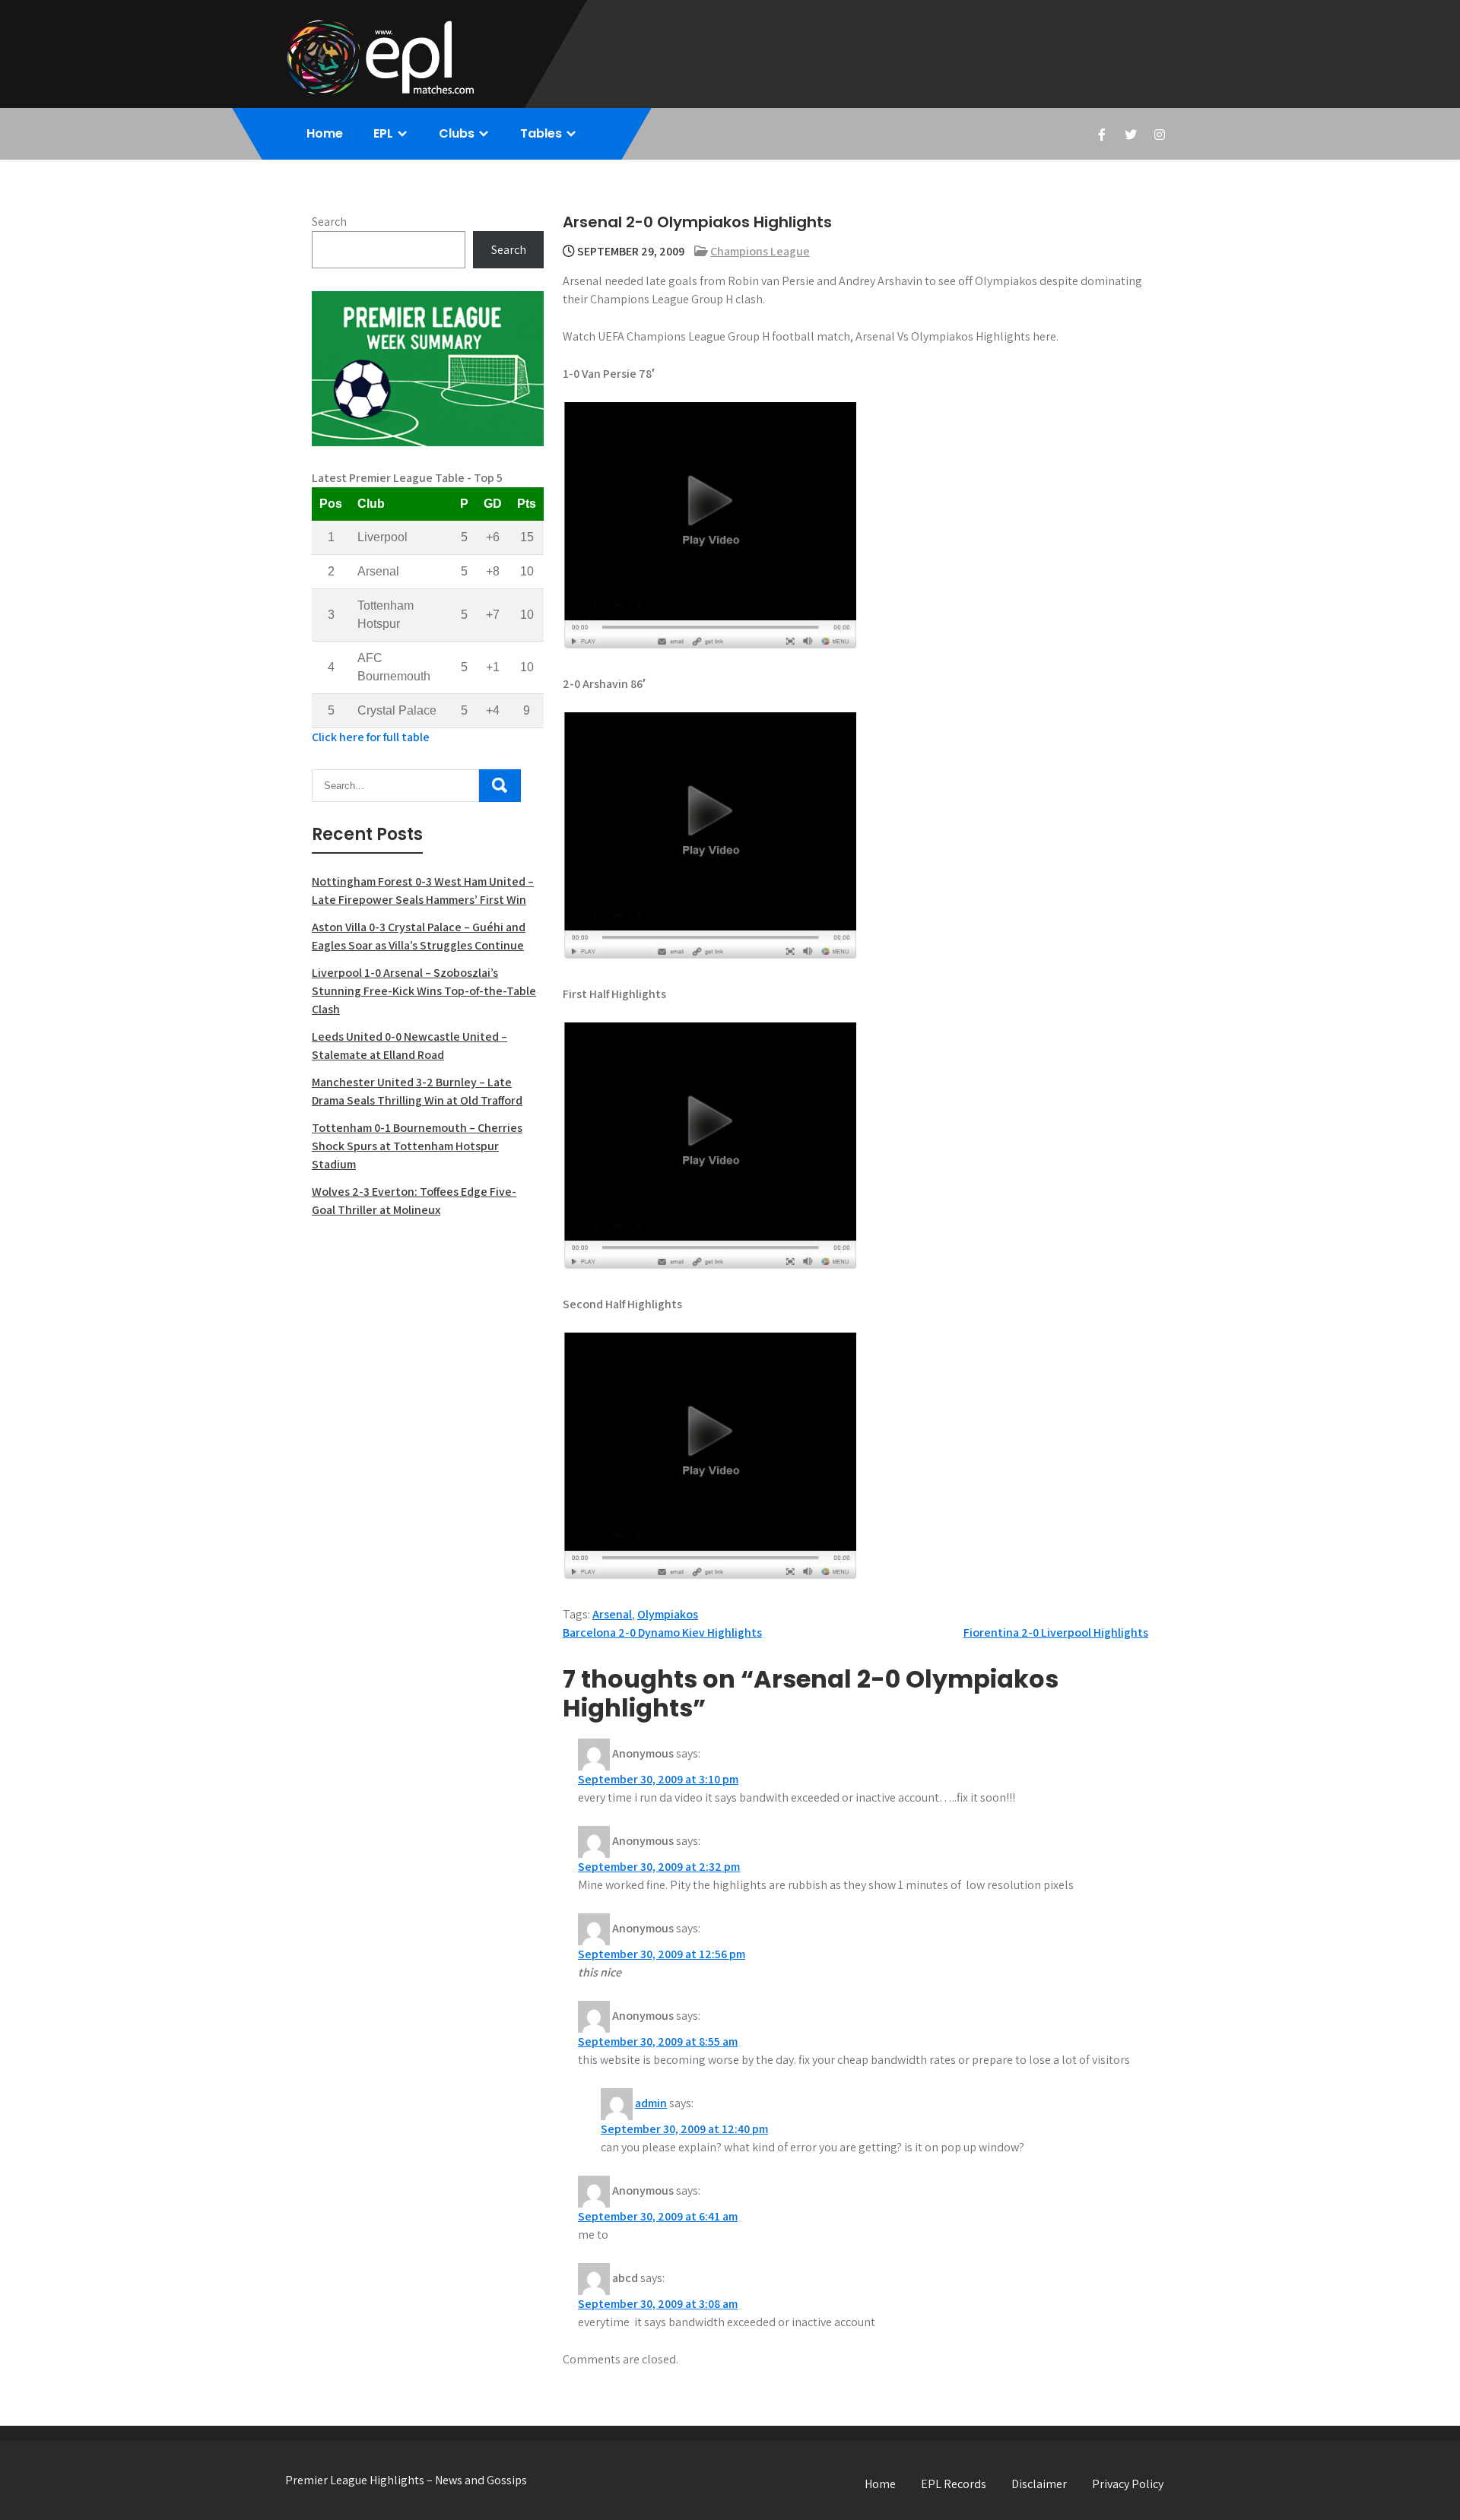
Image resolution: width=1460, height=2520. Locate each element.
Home (325, 133)
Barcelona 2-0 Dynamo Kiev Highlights (662, 1632)
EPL (383, 133)
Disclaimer (1039, 2484)
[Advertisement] (428, 1341)
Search (329, 222)
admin (651, 2103)
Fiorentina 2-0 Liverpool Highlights (1056, 1632)
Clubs (457, 133)
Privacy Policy (1128, 2484)
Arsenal (612, 1614)
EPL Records (954, 2484)
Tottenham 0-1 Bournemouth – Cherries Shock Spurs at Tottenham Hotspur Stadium (417, 1146)
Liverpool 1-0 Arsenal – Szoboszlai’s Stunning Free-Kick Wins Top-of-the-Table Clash (424, 991)
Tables (541, 133)
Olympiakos (668, 1614)
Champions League (760, 251)
